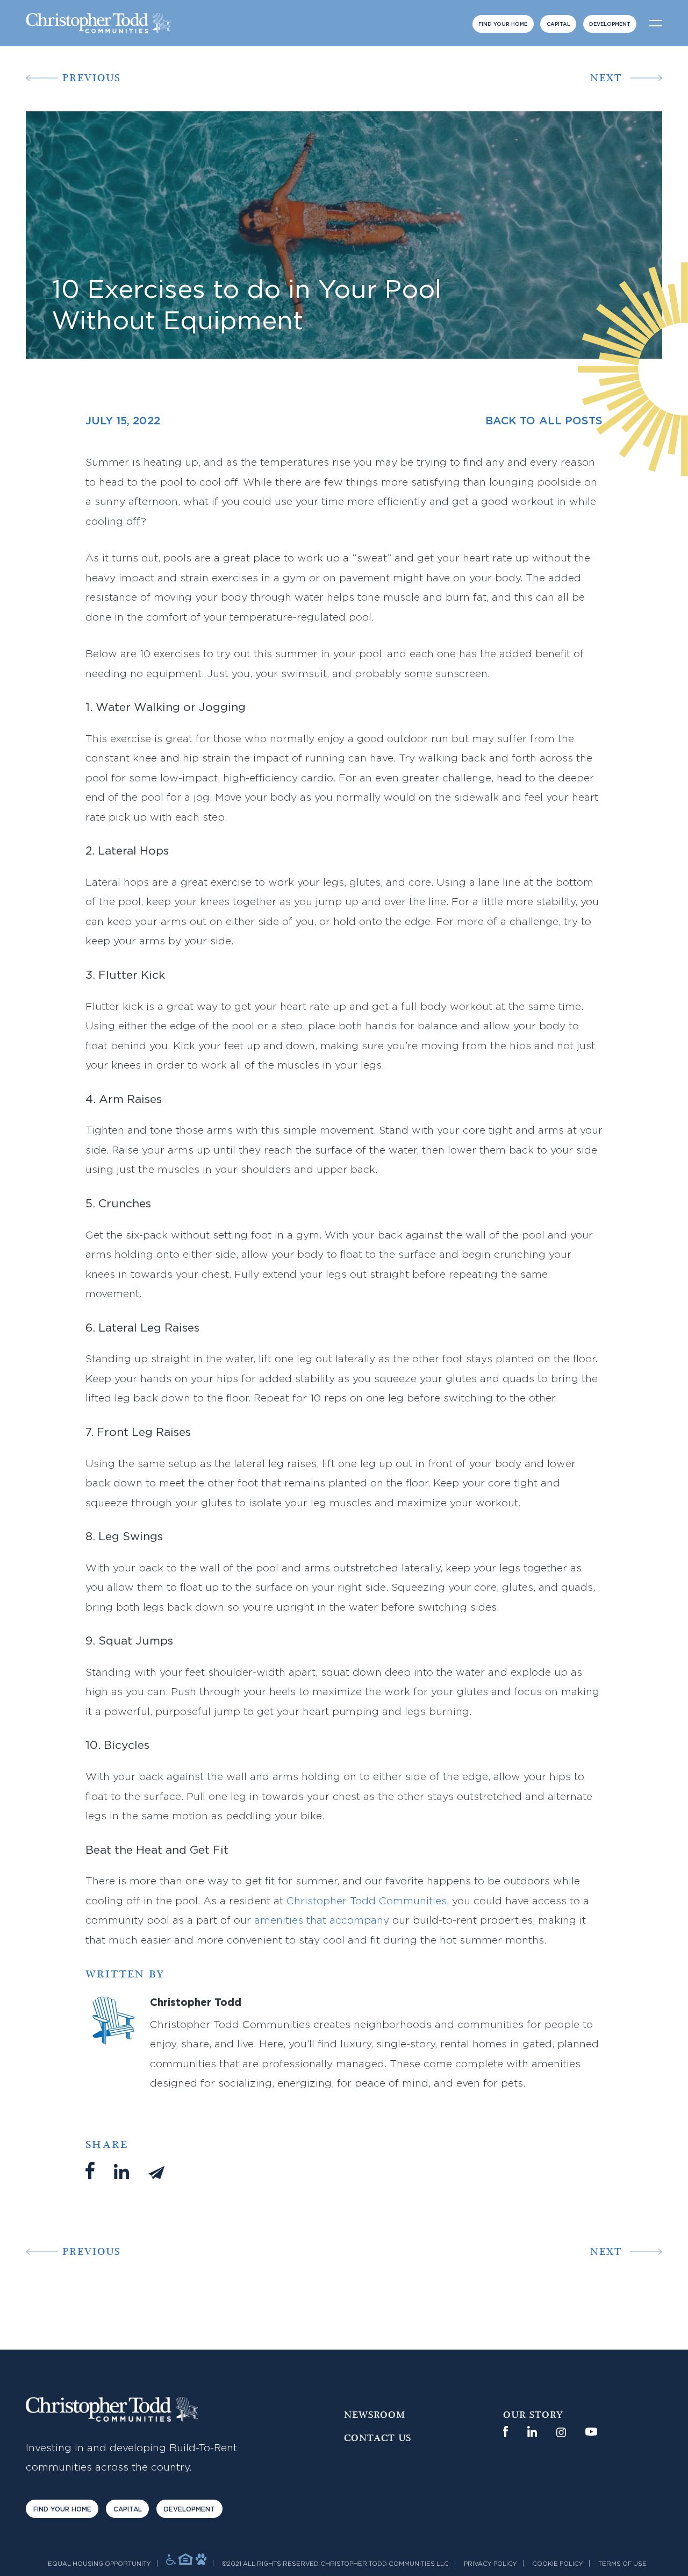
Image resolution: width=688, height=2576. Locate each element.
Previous (92, 78)
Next (606, 78)
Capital (558, 24)
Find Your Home (503, 24)
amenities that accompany (322, 1921)
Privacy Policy (490, 2564)
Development (610, 24)
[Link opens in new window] (506, 2431)
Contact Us (378, 2438)
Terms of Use (622, 2564)
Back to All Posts (544, 421)
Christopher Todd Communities (367, 1901)
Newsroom (375, 2415)
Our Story (533, 2415)
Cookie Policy (558, 2564)
